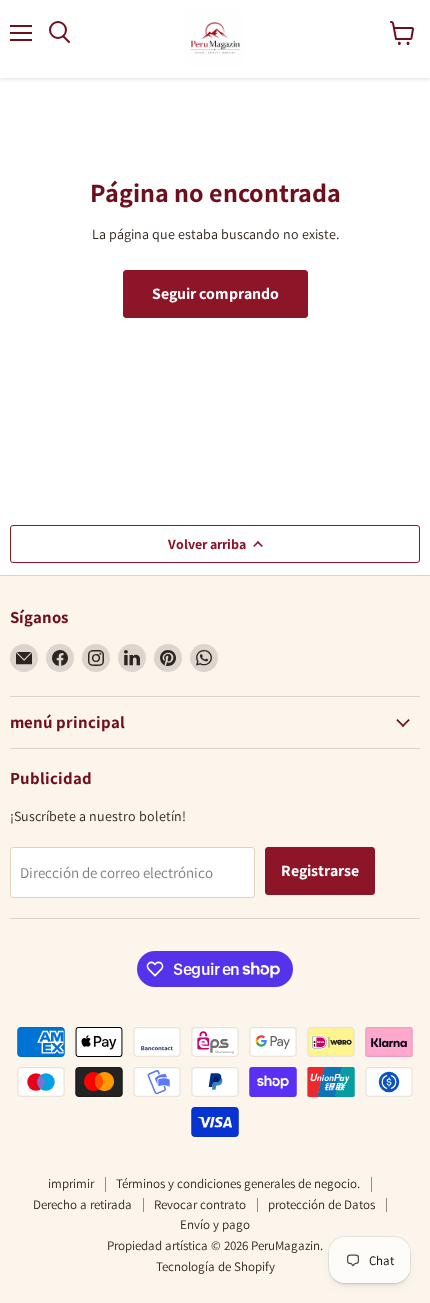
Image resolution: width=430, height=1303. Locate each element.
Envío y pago (215, 1224)
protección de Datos (321, 1204)
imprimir (71, 1183)
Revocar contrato (200, 1204)
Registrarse (320, 870)
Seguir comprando (215, 293)
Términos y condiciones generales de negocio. (238, 1183)
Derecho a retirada (82, 1204)
